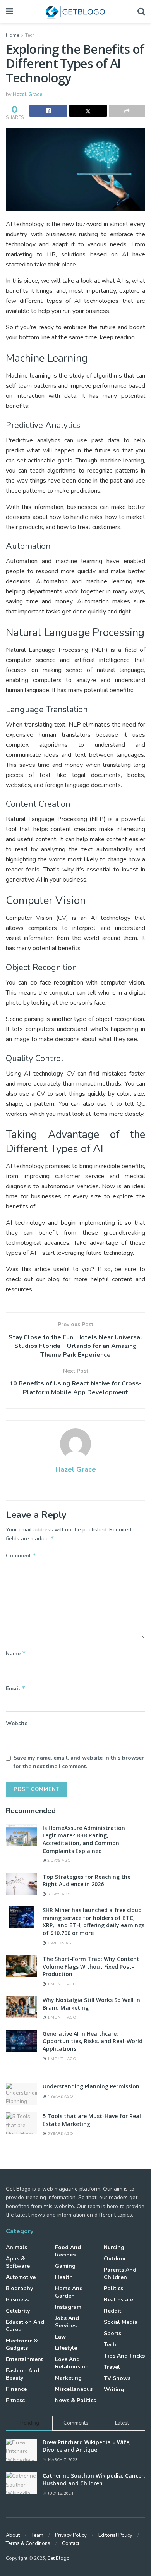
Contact (71, 2543)
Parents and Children (120, 2274)
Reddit (112, 2311)
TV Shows (117, 2378)
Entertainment (24, 2359)
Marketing (68, 2378)
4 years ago (60, 2097)
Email (16, 1688)
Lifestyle (66, 2348)
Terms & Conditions (28, 2543)
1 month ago (61, 1984)
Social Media (121, 2322)
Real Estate (118, 2300)
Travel (112, 2367)
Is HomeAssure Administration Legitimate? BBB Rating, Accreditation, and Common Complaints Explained (84, 1839)
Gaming (65, 2266)
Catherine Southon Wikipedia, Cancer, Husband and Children (94, 2479)
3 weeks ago (60, 1943)
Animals (16, 2247)
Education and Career (25, 2326)
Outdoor (115, 2259)
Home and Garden (69, 2292)
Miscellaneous (74, 2389)
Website (17, 1723)
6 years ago (60, 2134)
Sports (112, 2333)
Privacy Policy (71, 2535)
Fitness (15, 2400)
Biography (19, 2288)
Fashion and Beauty (22, 2374)
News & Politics (75, 2400)
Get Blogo (58, 2558)
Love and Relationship (72, 2363)
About (13, 2535)
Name (16, 1653)
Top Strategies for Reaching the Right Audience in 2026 (87, 1881)
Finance (16, 2389)
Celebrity (18, 2311)
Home (12, 35)
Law (60, 2337)
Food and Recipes (68, 2251)
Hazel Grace (28, 95)
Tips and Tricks (124, 2356)
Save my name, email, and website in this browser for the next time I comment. (79, 1762)
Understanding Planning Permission (91, 2086)
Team (37, 2535)
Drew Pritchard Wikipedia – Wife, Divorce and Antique (87, 2446)
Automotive (21, 2277)
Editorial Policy (115, 2535)
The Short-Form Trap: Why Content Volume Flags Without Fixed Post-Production (91, 1966)
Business (17, 2300)
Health (64, 2277)
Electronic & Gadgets (22, 2344)
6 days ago (58, 1894)
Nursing (114, 2247)
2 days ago (58, 1861)
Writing (114, 2390)
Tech (30, 35)
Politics (113, 2288)
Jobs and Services (67, 2322)
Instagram (68, 2307)
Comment (21, 1555)
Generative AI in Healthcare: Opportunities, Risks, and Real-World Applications (93, 2041)
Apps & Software (18, 2262)
